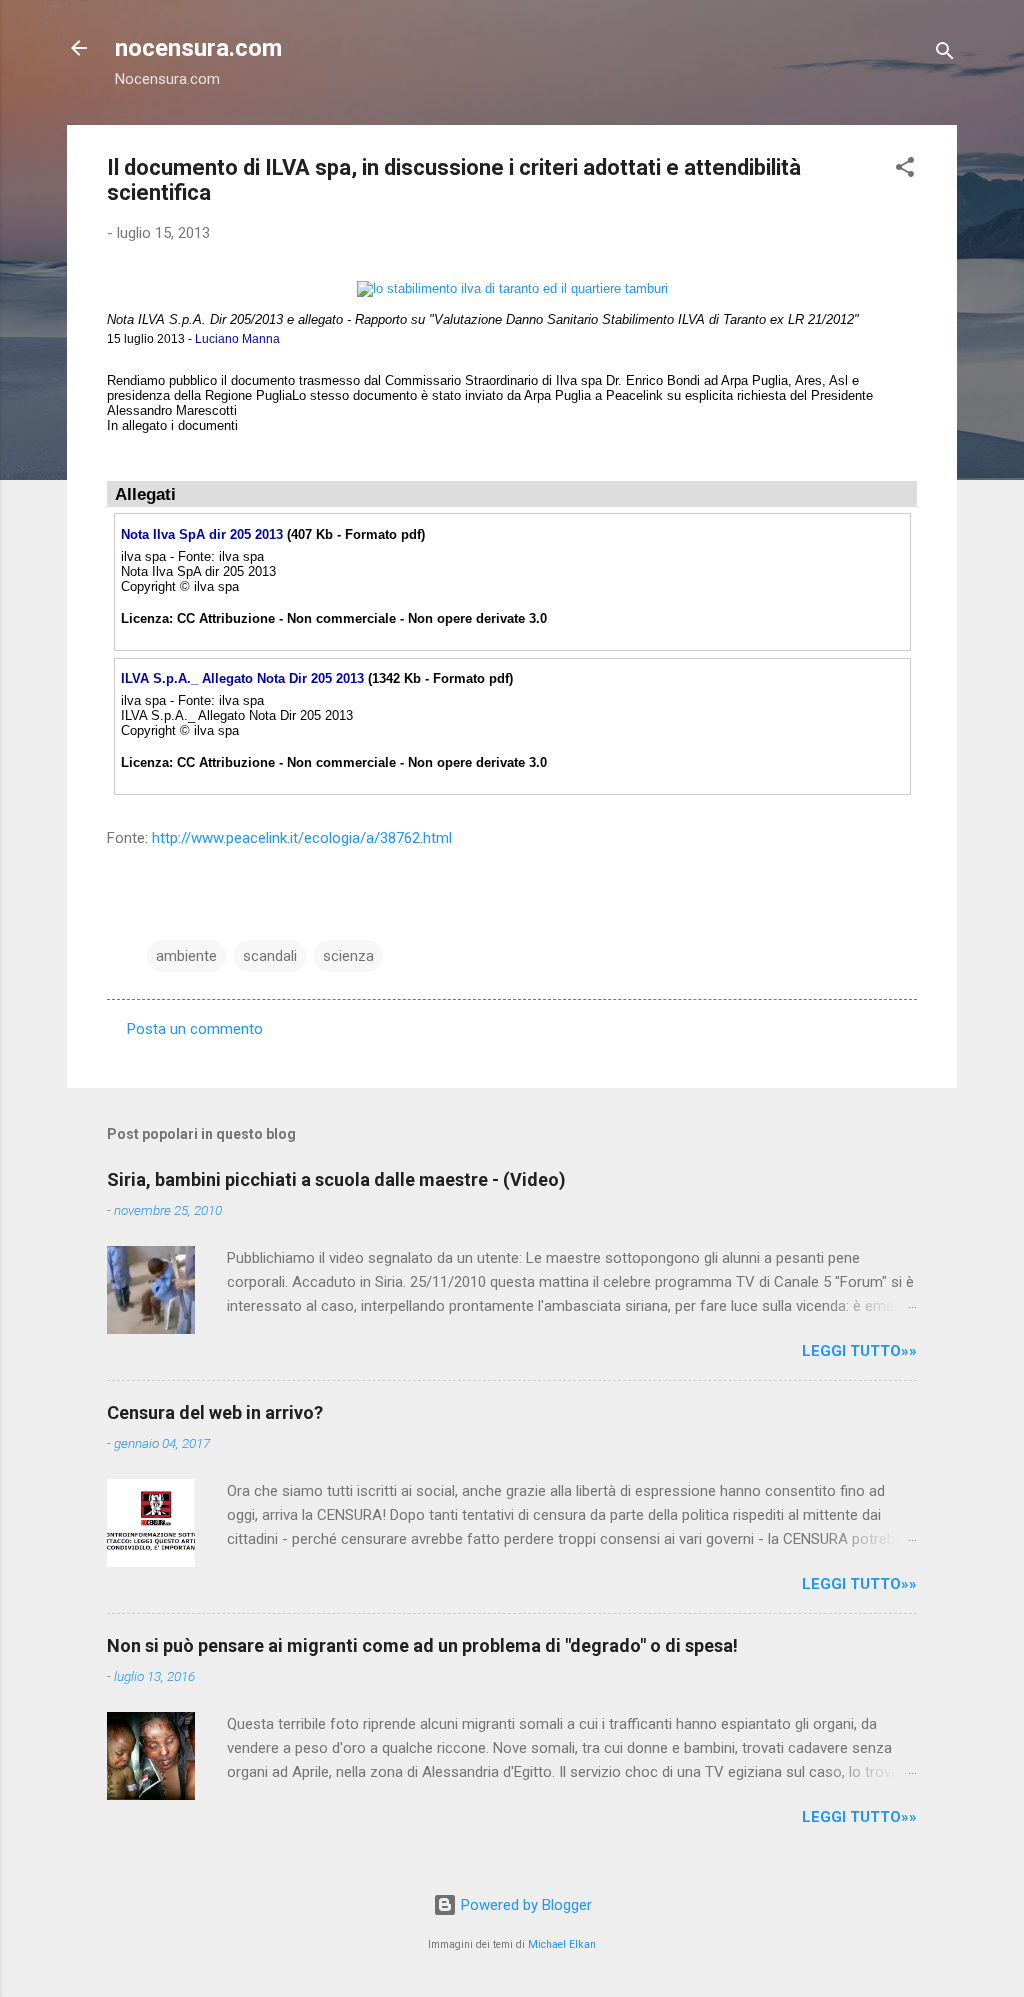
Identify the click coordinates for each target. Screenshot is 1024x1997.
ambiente (186, 956)
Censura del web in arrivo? (215, 1412)
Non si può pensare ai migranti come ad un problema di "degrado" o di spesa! (422, 1645)
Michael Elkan (562, 1944)
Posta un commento (195, 1029)
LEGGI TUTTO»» (859, 1351)
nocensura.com (198, 48)
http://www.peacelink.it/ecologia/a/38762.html (302, 838)
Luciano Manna (237, 338)
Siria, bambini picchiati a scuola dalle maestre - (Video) (336, 1179)
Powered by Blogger (524, 1905)
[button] (905, 170)
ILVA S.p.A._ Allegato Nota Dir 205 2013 (242, 678)
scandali (270, 956)
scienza (348, 956)
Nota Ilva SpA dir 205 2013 (202, 534)
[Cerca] (945, 54)
